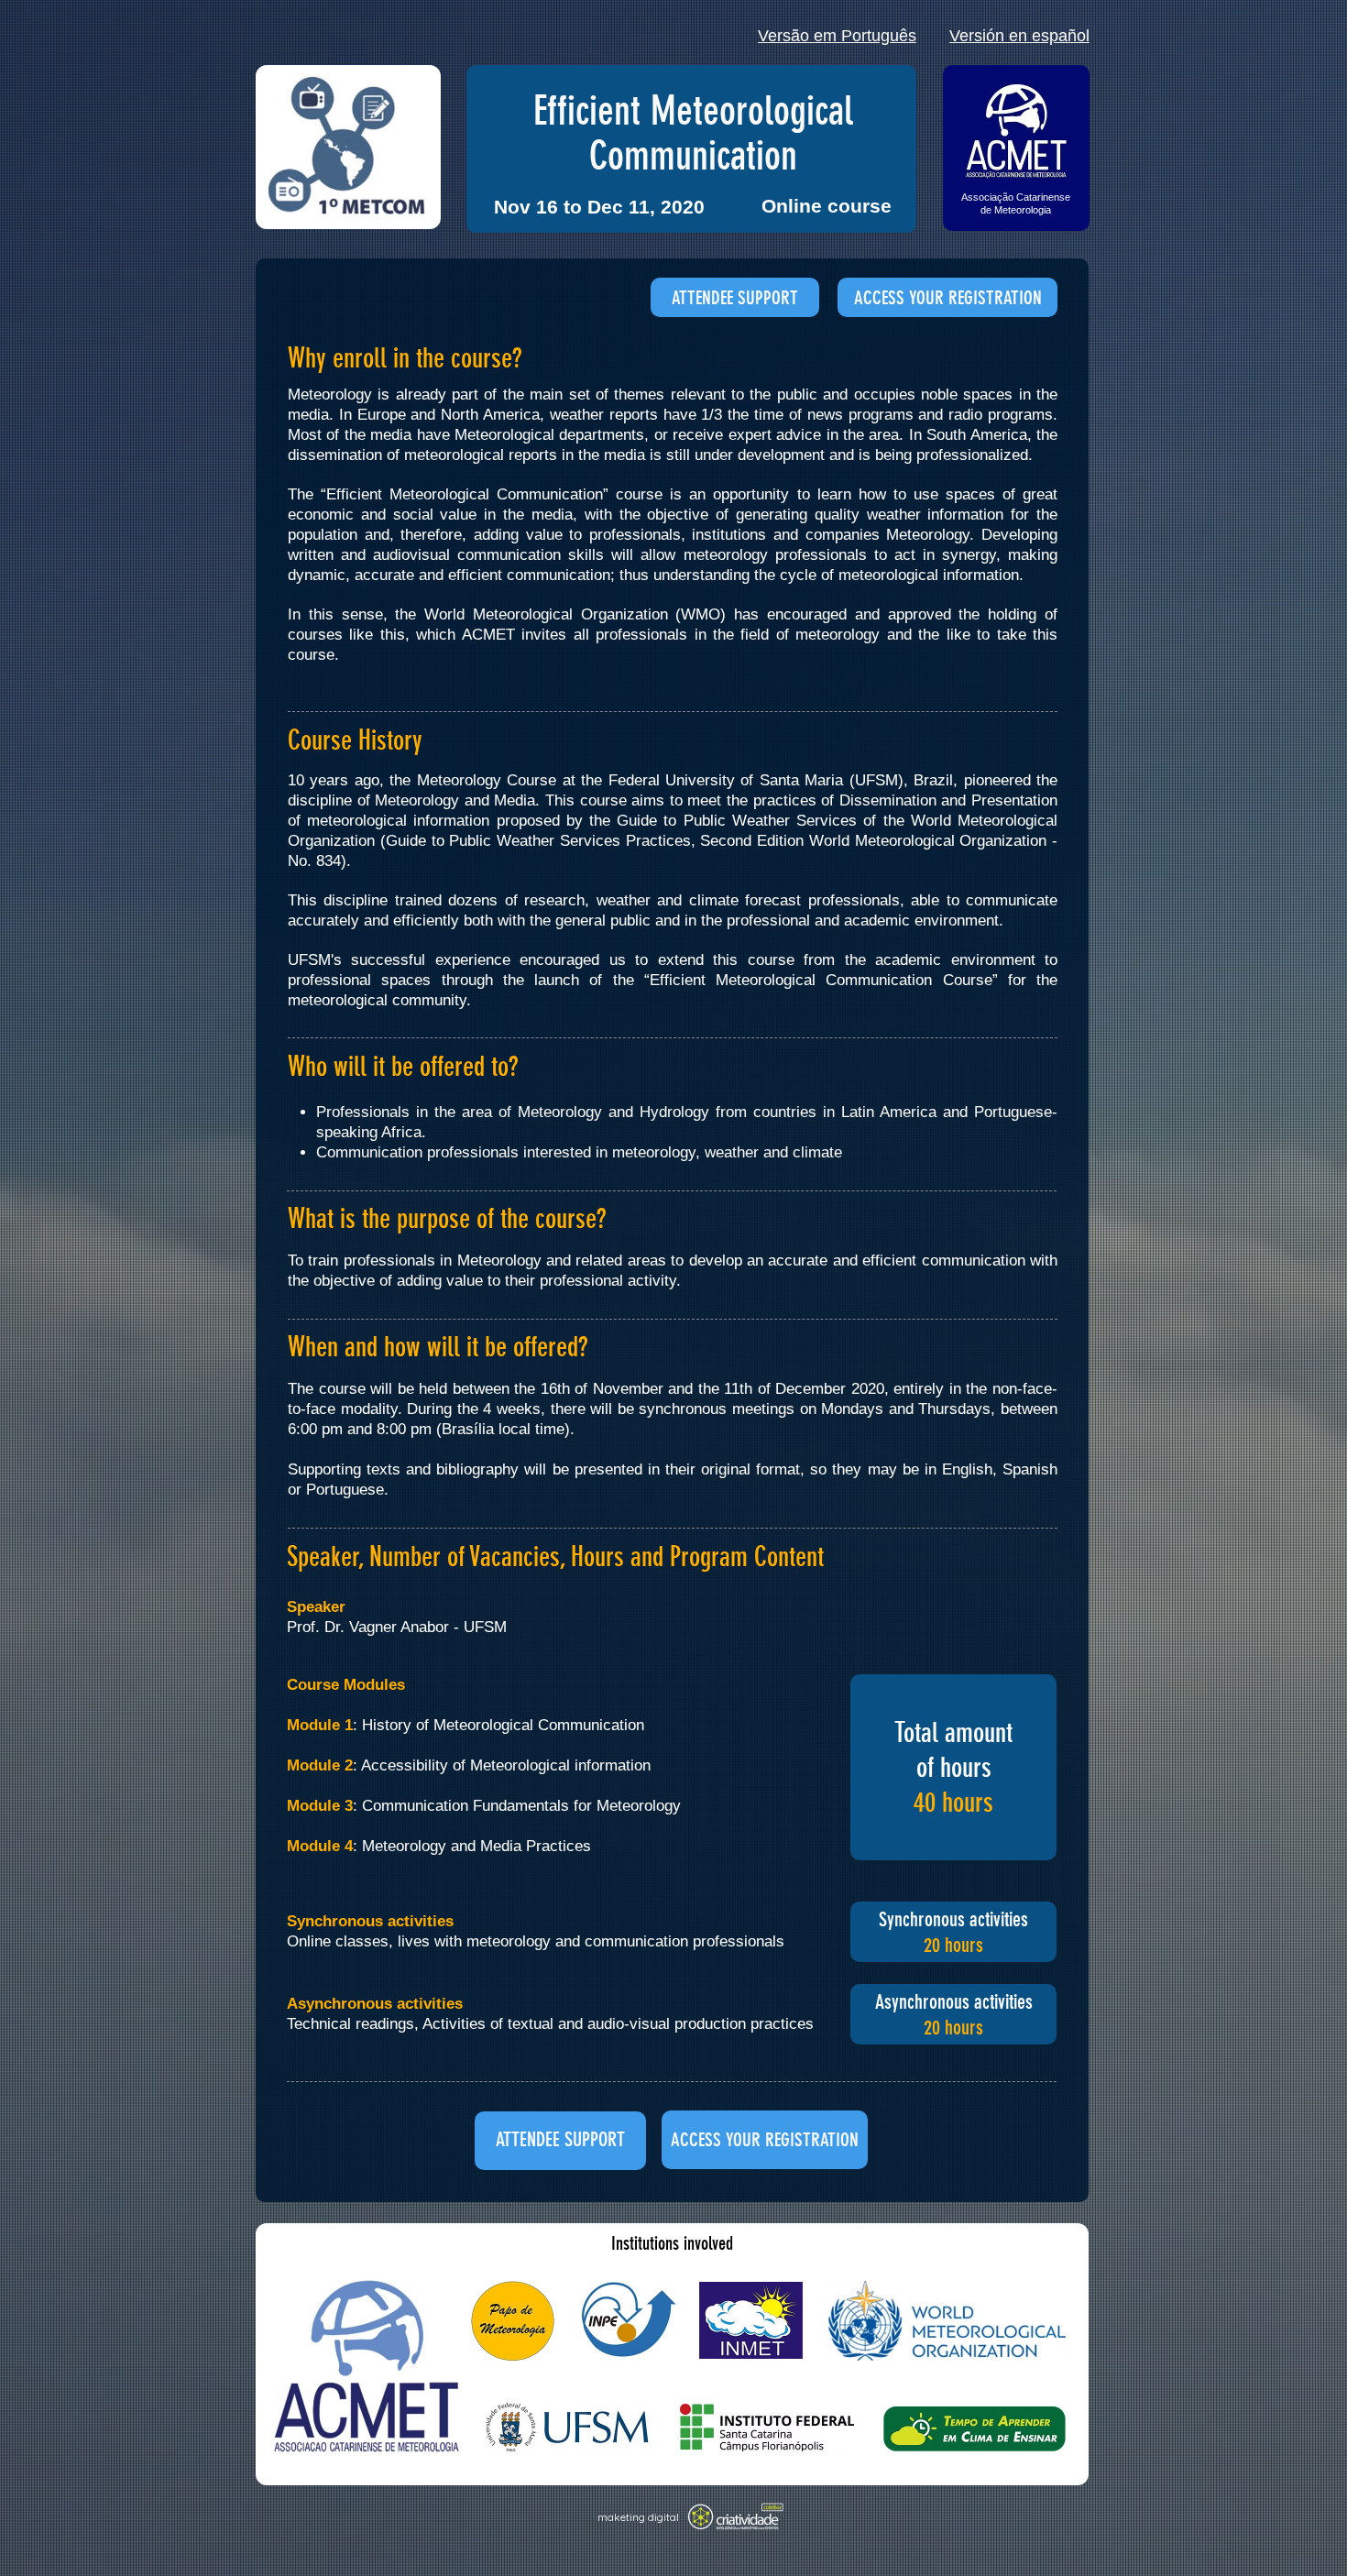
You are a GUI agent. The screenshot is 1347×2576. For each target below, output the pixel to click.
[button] (735, 297)
